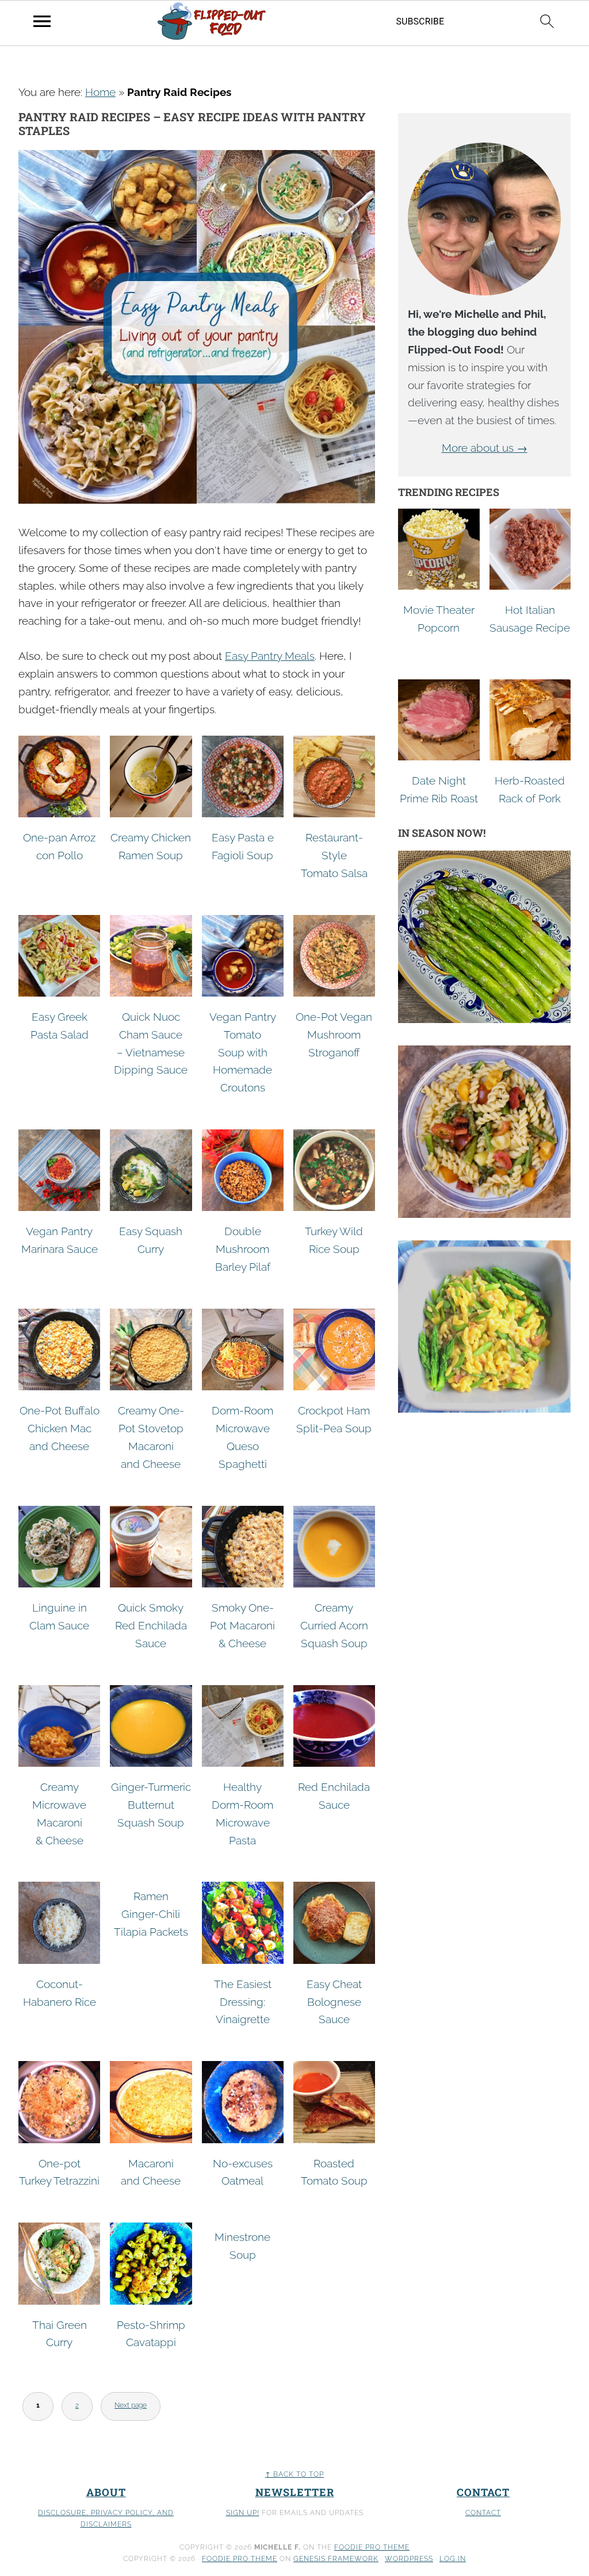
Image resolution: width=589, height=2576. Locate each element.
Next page (131, 2405)
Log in (453, 2559)
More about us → (485, 448)
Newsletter (295, 2492)
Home (100, 92)
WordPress (409, 2559)
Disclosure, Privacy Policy (95, 2513)
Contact (483, 2492)
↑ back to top (294, 2474)
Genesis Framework (336, 2559)
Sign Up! (243, 2513)
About (106, 2492)
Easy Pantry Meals (270, 656)
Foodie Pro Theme (372, 2547)
